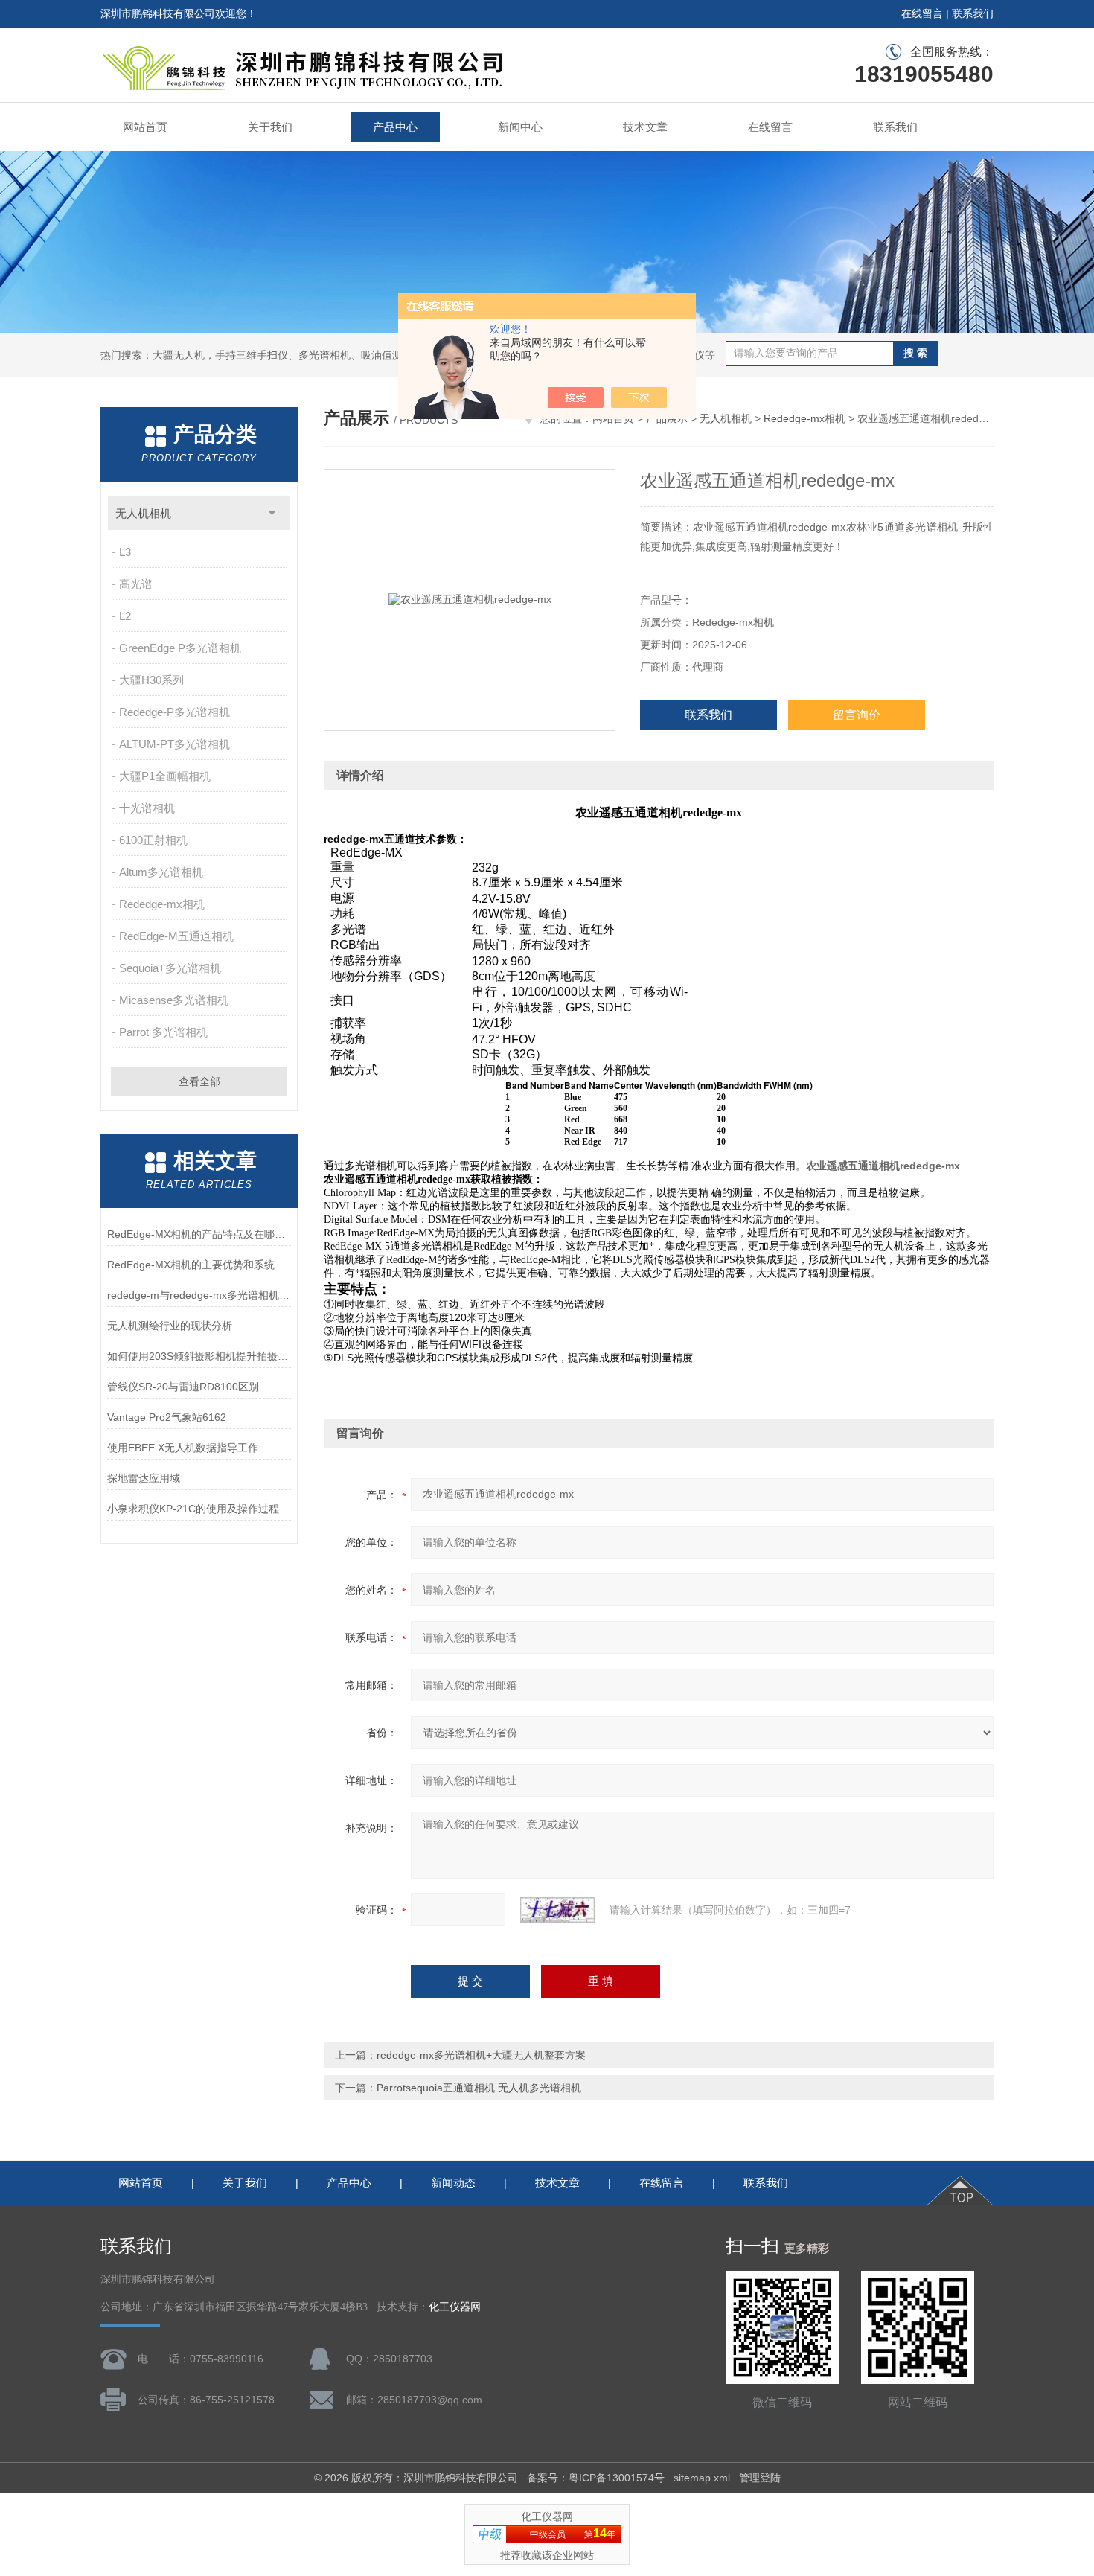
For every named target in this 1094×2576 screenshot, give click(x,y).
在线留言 (922, 13)
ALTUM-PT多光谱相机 (175, 744)
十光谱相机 (147, 808)
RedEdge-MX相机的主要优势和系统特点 (199, 1265)
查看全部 (199, 1081)
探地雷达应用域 (144, 1478)
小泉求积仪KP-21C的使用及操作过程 (193, 1509)
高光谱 (136, 584)
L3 (125, 552)
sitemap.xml (702, 2478)
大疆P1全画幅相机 (165, 776)
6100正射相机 (153, 840)
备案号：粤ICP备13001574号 (596, 2478)
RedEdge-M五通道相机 (176, 936)
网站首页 (145, 127)
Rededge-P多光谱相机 (175, 712)
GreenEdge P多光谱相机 (180, 648)
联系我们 (973, 13)
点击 (272, 513)
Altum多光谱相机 (161, 872)
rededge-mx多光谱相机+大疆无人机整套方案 (481, 2055)
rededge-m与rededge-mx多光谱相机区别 (199, 1295)
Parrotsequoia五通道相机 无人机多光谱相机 (479, 2088)
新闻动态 (453, 2183)
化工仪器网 (455, 2307)
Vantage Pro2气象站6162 (167, 1417)
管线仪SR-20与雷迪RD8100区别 (183, 1387)
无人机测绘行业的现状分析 (170, 1326)
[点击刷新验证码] (557, 1910)
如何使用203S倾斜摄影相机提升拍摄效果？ (199, 1356)
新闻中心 (520, 127)
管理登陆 (760, 2478)
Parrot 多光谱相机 (163, 1032)
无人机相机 (143, 513)
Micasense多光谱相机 (174, 1000)
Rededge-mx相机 (162, 904)
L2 (125, 616)
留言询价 (857, 715)
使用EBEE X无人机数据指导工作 (183, 1448)
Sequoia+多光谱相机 (170, 968)
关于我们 (270, 127)
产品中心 (395, 127)
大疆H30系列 (151, 680)
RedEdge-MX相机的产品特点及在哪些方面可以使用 (199, 1234)
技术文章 (645, 127)
